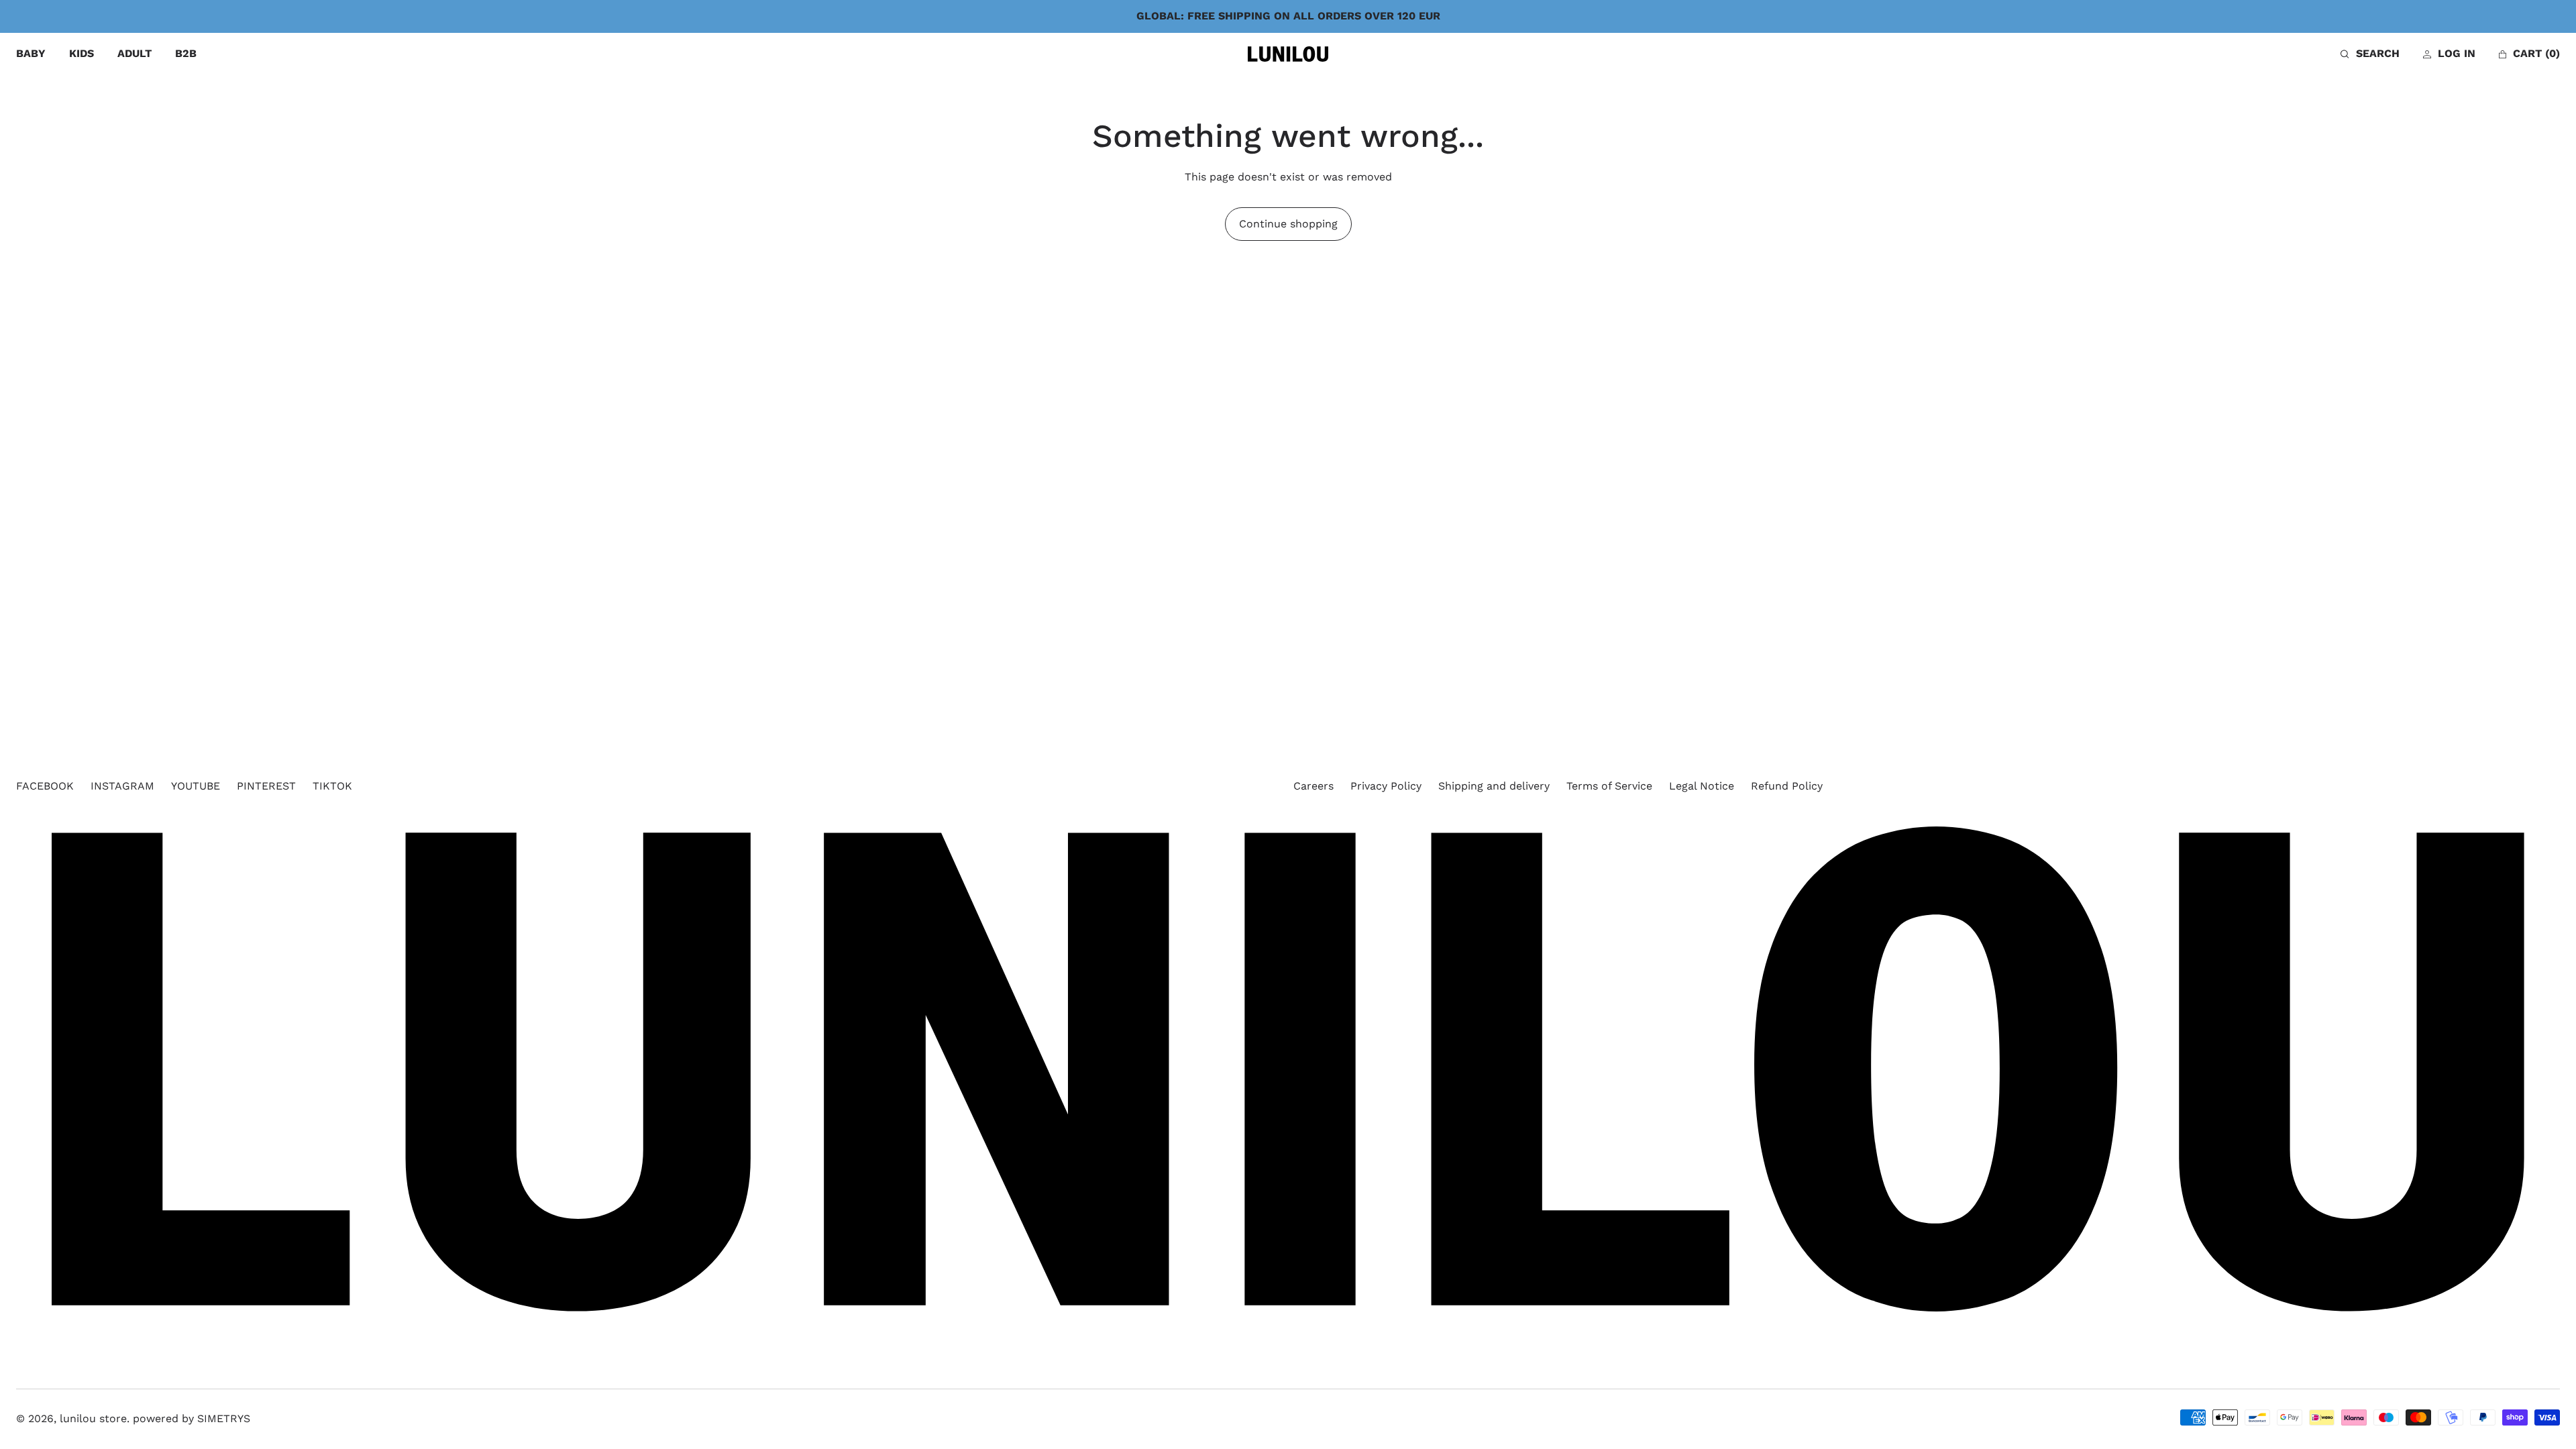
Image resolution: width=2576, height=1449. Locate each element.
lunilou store (93, 1418)
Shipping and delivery (1494, 786)
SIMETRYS (224, 1418)
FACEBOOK (45, 786)
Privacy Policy (1386, 786)
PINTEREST (266, 786)
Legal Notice (1702, 786)
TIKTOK (332, 786)
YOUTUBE (196, 786)
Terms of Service (1609, 786)
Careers (1313, 786)
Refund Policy (1787, 786)
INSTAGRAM (122, 786)
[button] (2370, 54)
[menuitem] (31, 54)
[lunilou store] (1288, 54)
